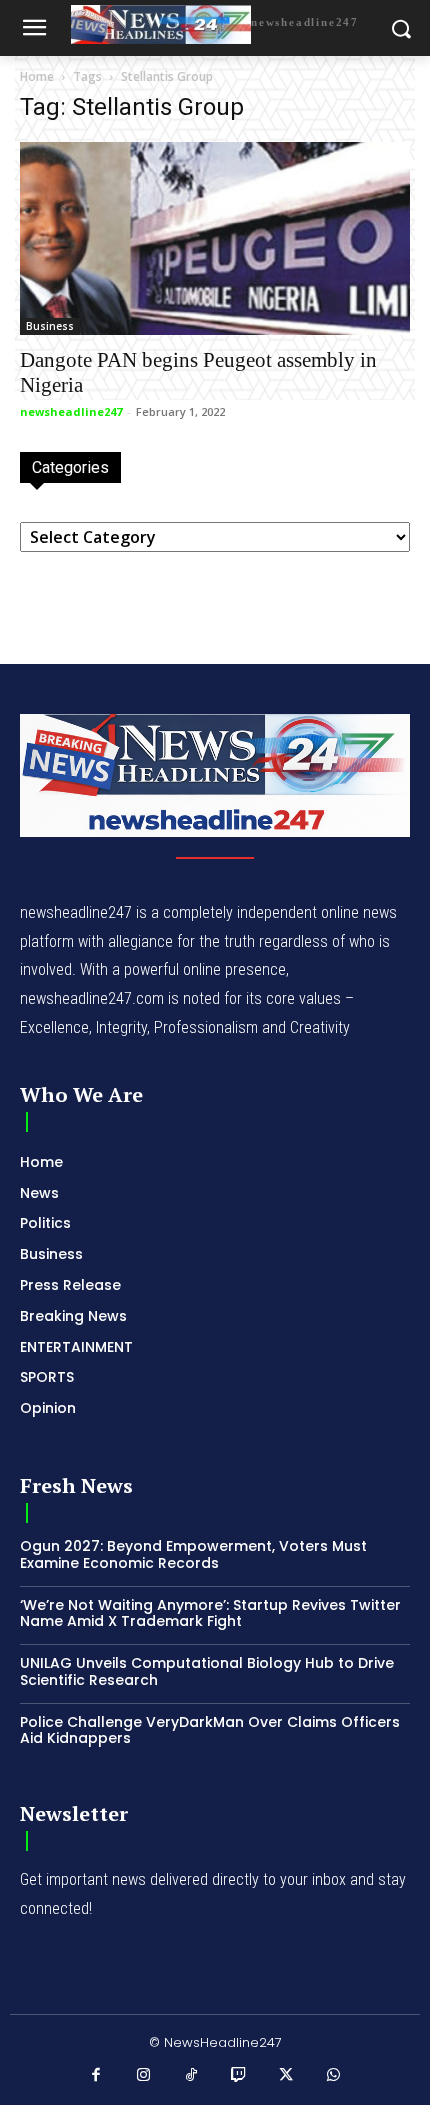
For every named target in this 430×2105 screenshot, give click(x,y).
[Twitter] (287, 2076)
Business (50, 326)
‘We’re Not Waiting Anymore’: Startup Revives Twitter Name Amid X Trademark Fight (210, 1613)
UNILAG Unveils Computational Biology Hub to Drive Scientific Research (207, 1671)
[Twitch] (239, 2076)
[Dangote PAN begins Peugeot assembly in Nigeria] (215, 238)
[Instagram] (144, 2076)
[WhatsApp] (334, 2076)
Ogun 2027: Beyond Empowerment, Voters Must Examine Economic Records (193, 1554)
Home (37, 76)
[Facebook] (97, 2076)
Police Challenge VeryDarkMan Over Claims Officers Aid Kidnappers (210, 1730)
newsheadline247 (71, 411)
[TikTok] (192, 2076)
